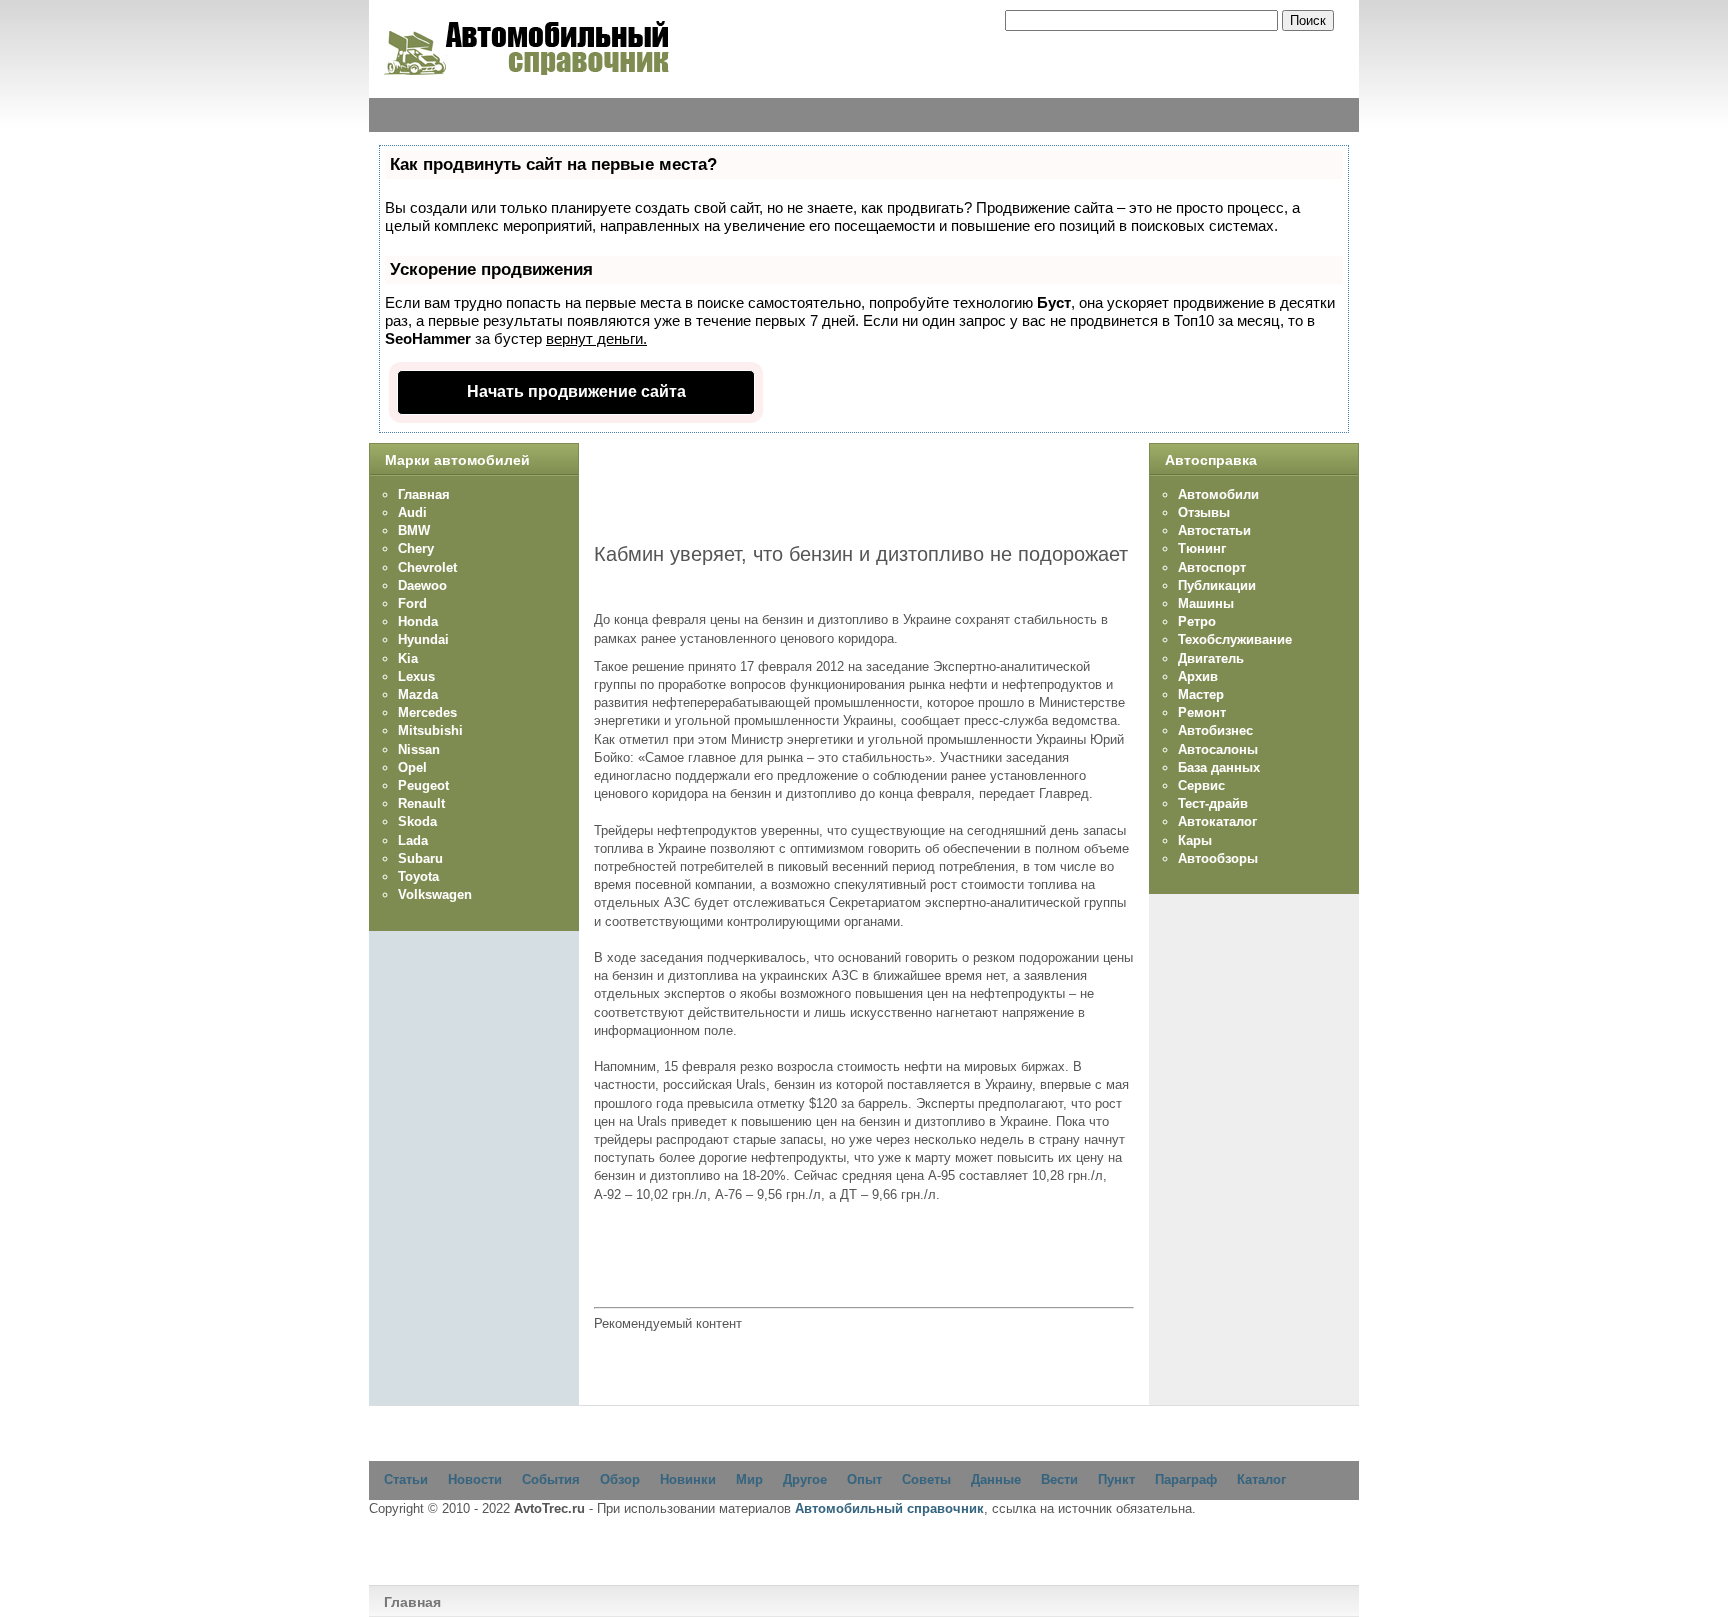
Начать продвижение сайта (576, 391)
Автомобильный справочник (889, 1508)
